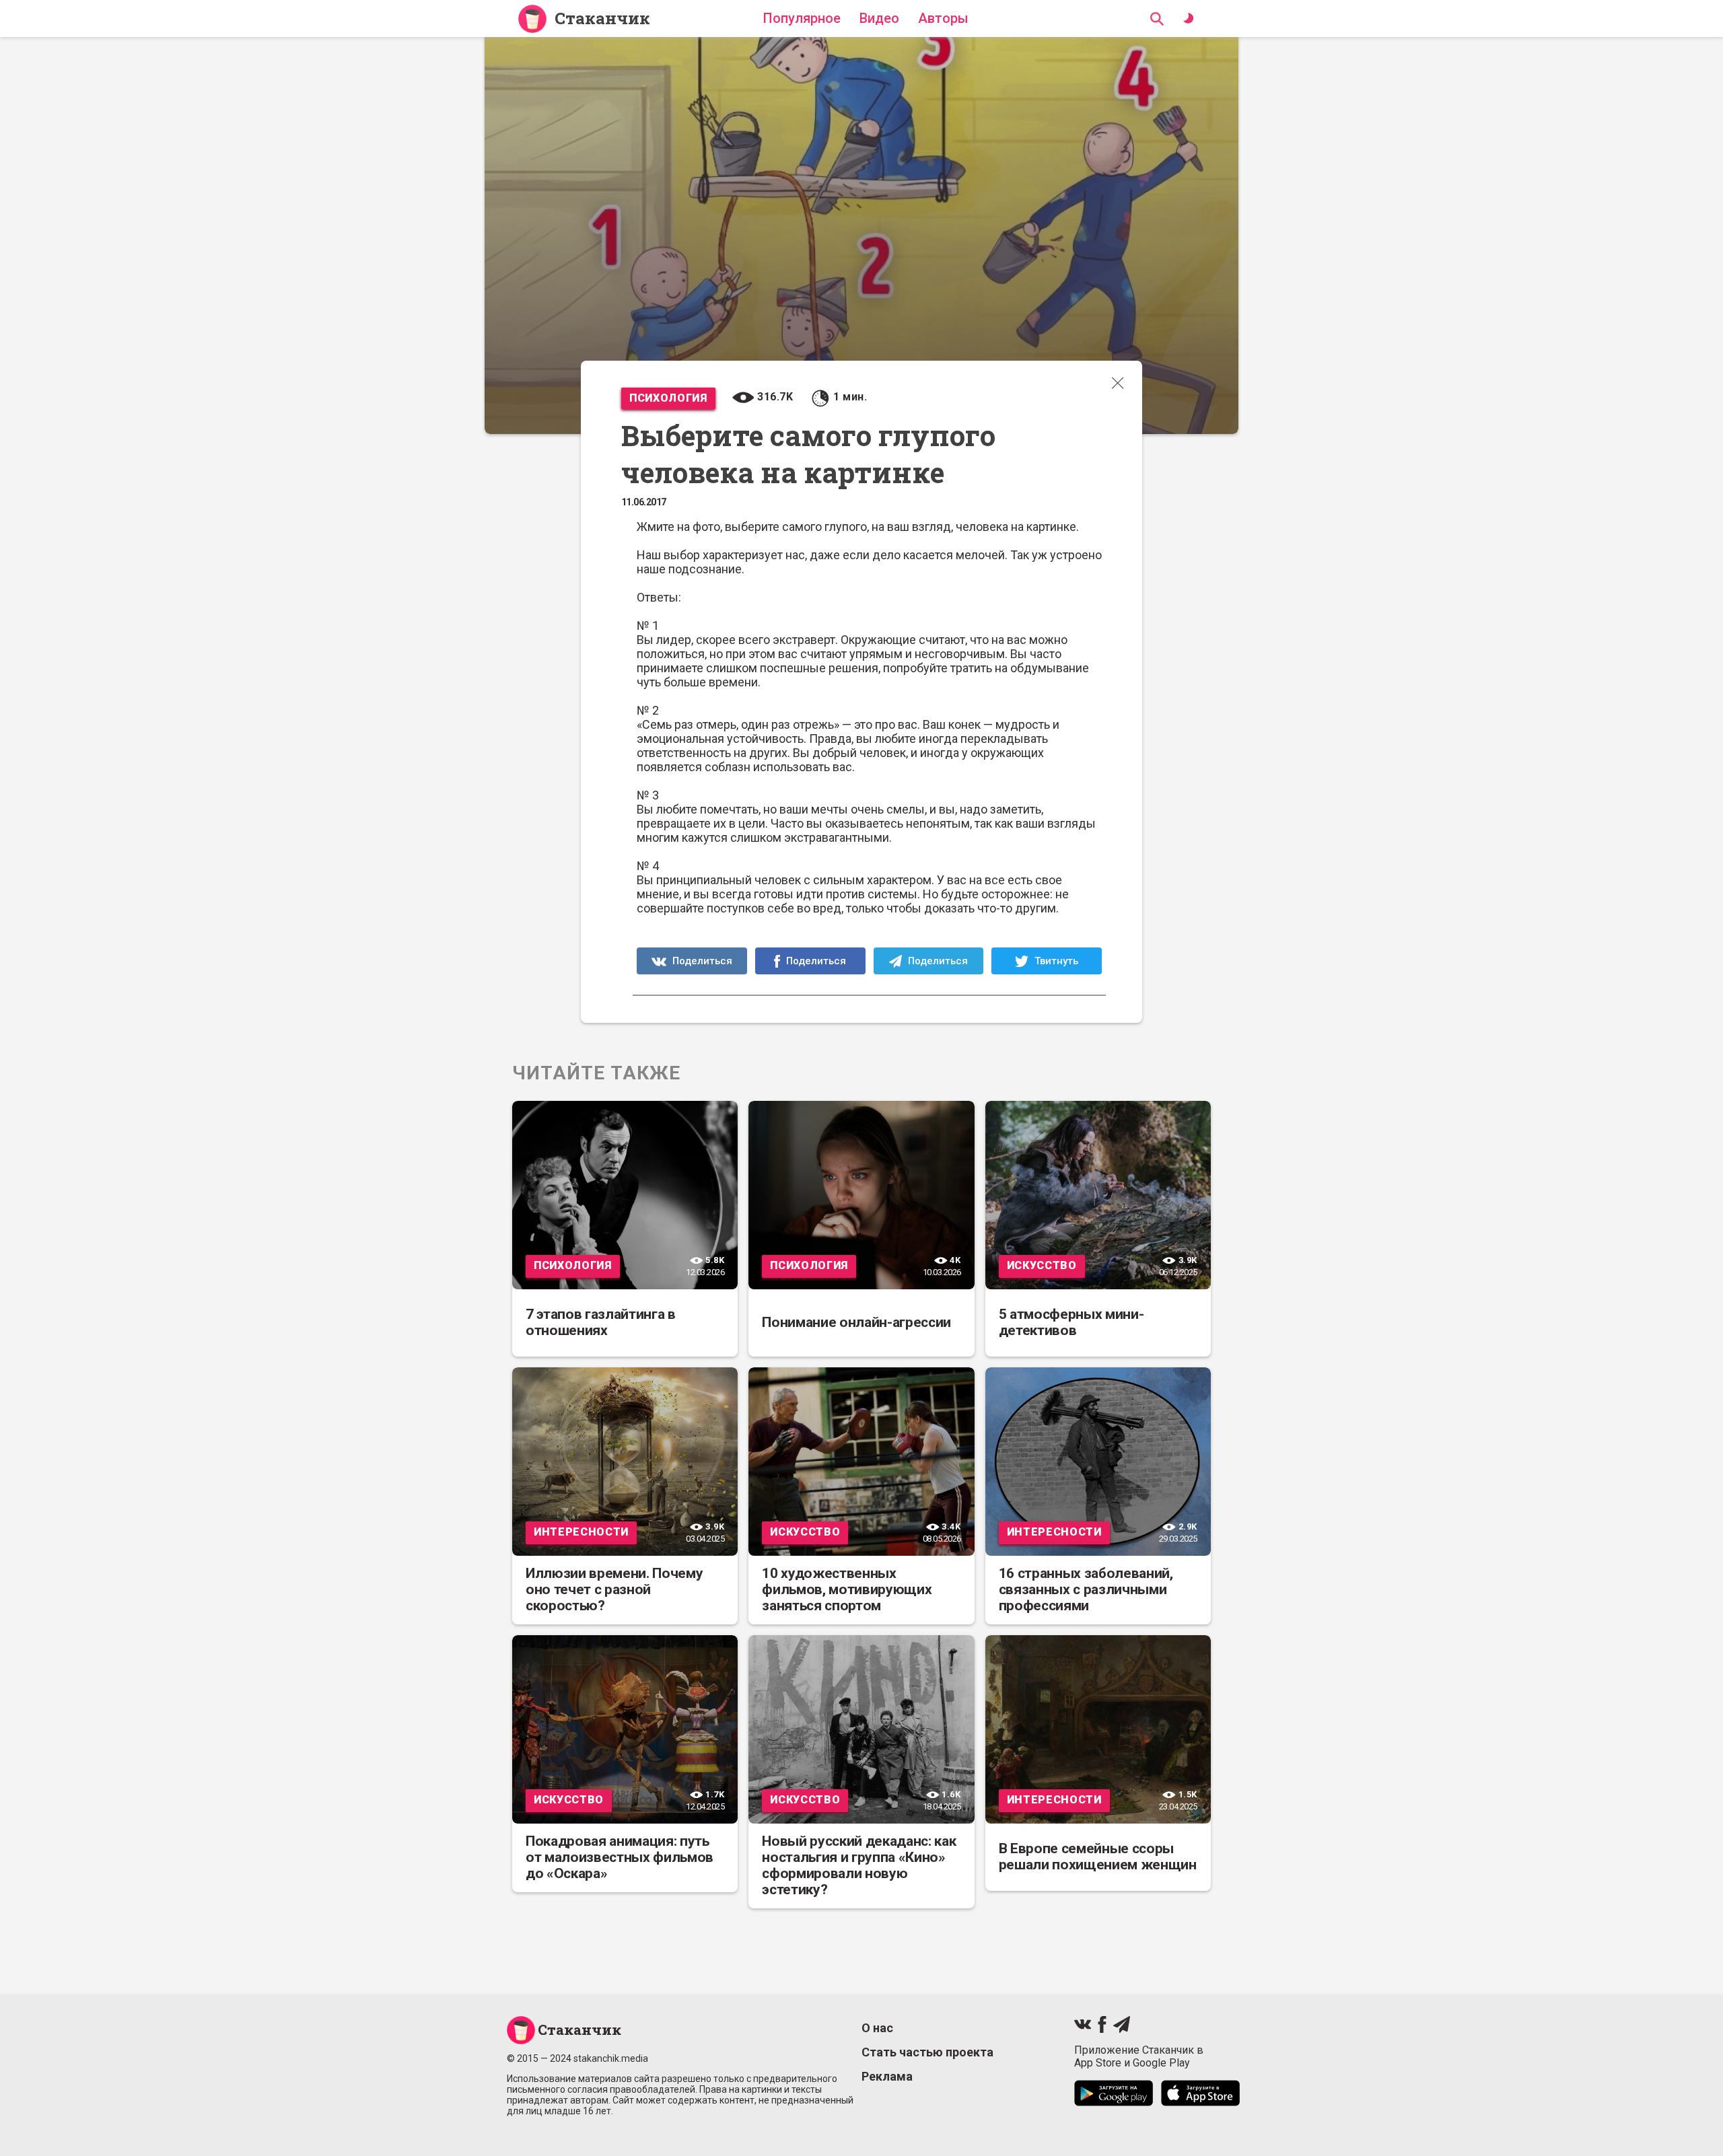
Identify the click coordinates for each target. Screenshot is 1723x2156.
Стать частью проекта (927, 2052)
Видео (879, 18)
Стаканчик (602, 19)
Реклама (887, 2076)
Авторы (943, 18)
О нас (877, 2028)
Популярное (802, 18)
